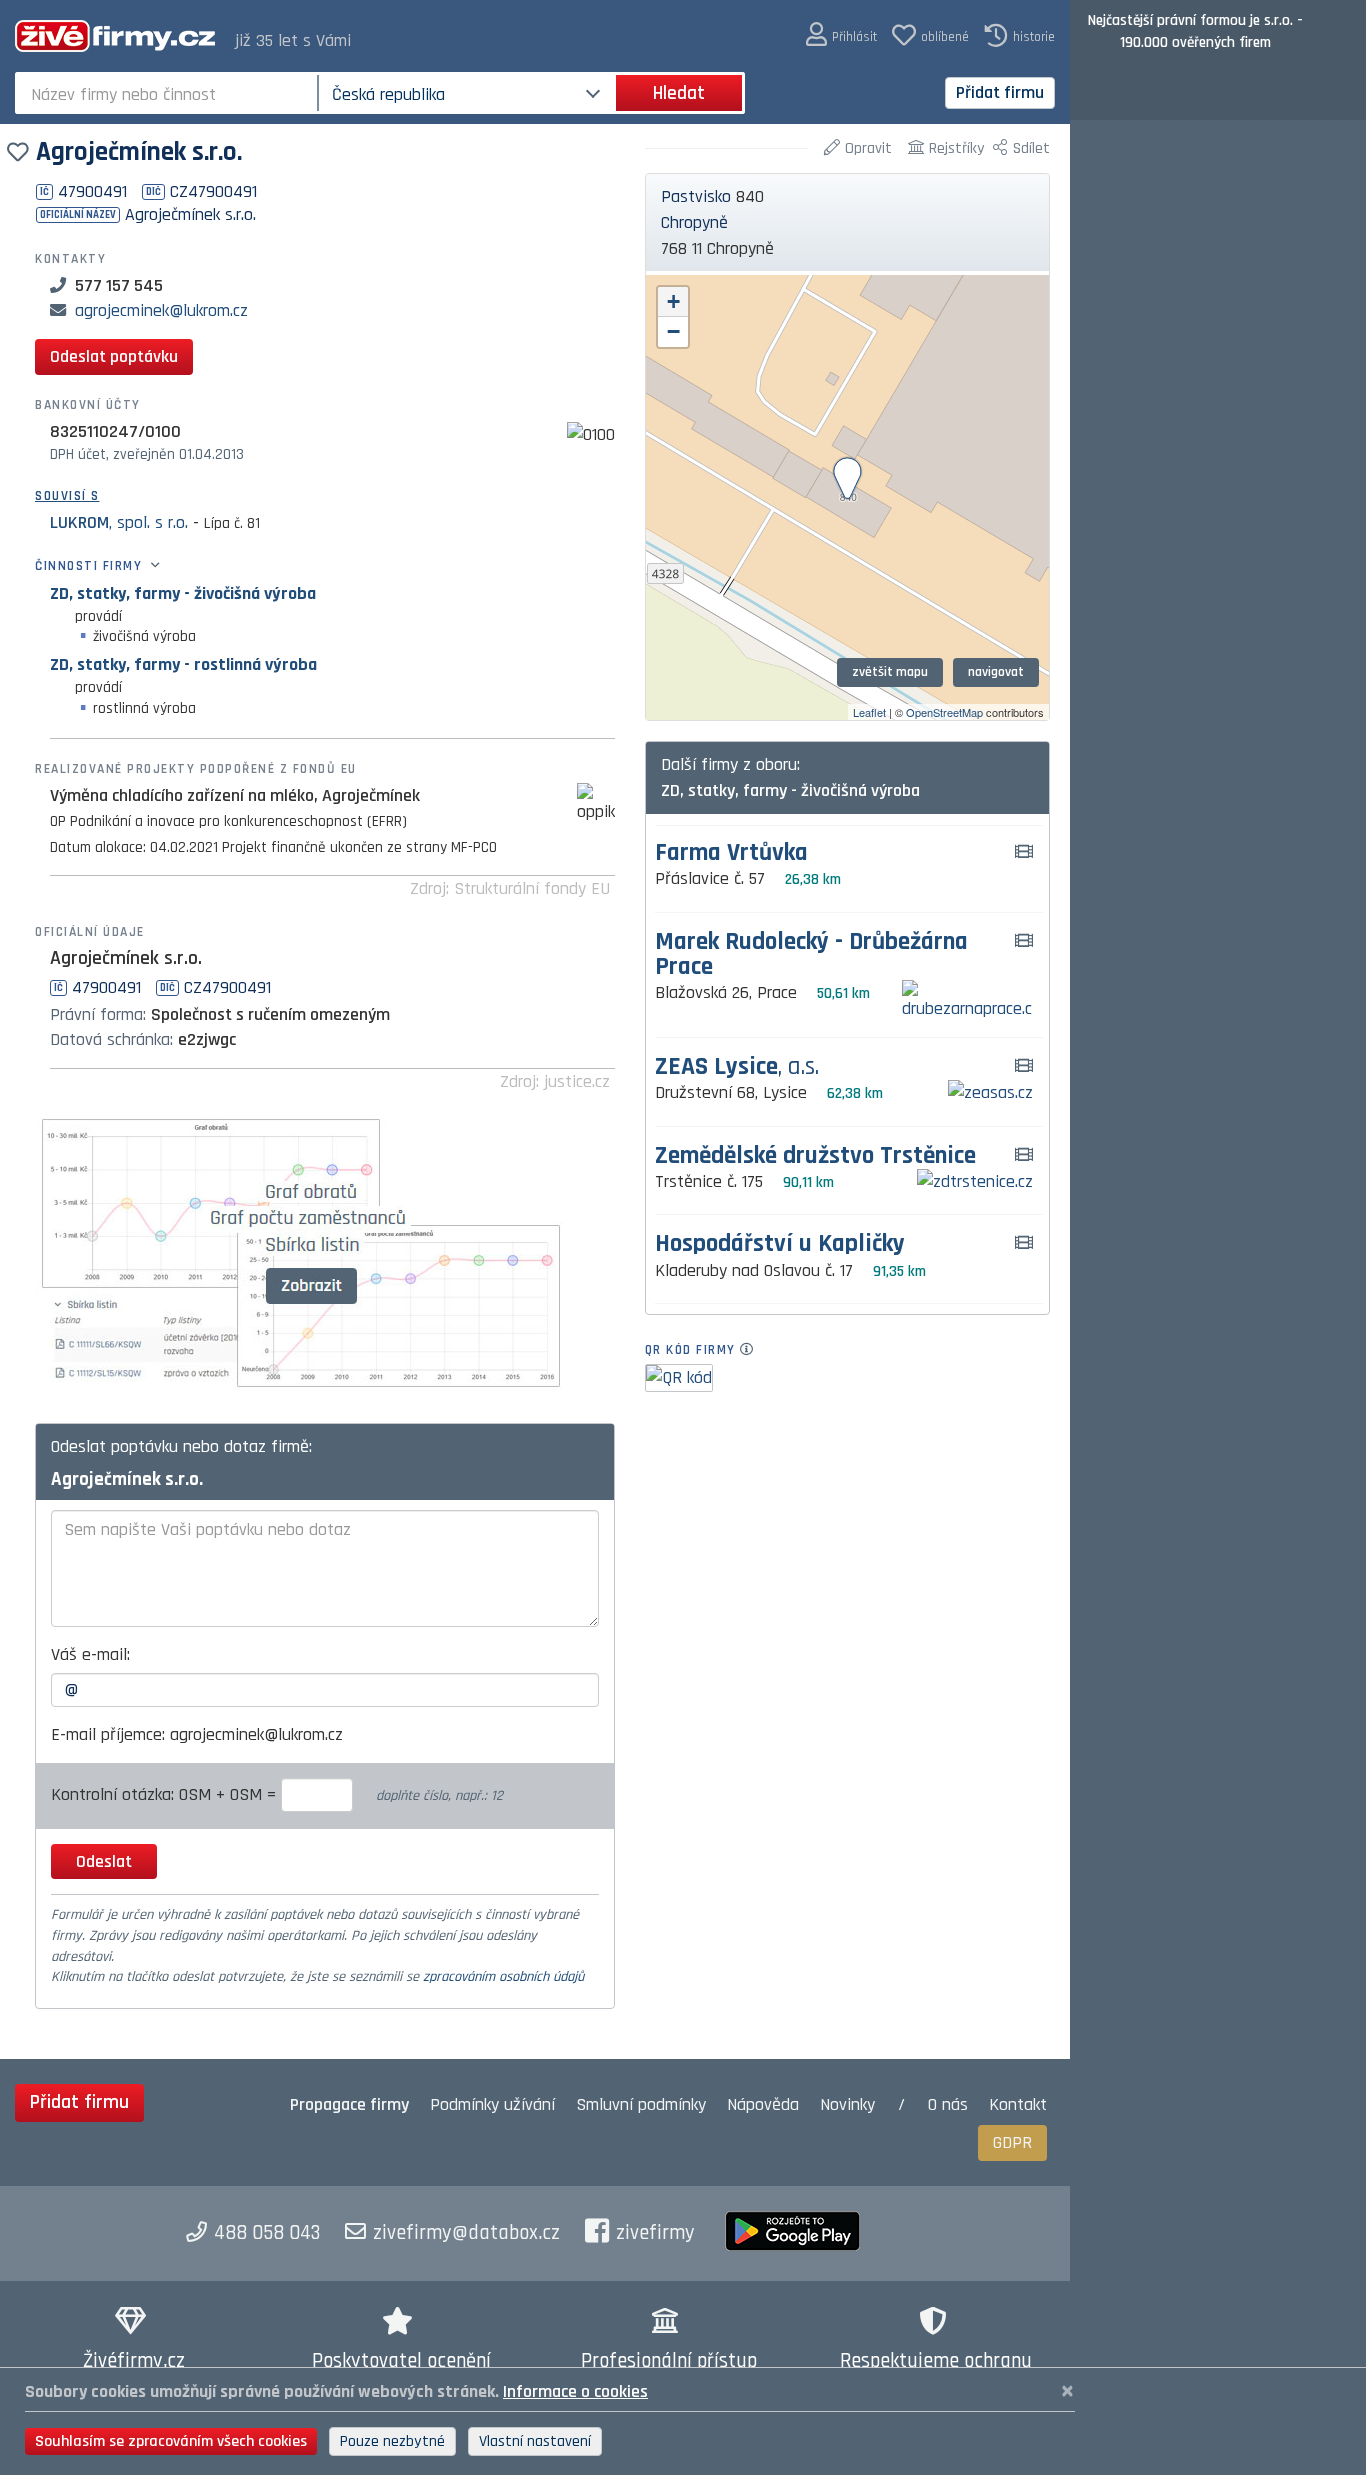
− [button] (673, 331)
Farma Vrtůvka (731, 853)
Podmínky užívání (492, 2104)
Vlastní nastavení (535, 2441)
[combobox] (168, 93)
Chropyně (694, 222)
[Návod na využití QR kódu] (752, 1350)
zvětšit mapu (890, 672)
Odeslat (104, 1861)
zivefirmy (655, 2233)
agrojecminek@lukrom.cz (161, 310)
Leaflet (869, 712)
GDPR (1012, 2142)
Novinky (847, 2104)
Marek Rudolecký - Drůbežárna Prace (811, 955)
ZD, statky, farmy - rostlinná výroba (183, 664)
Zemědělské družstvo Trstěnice (815, 1156)
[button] (841, 35)
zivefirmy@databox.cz (466, 2233)
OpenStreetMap (944, 712)
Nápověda (763, 2104)
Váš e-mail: (90, 1654)
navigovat (996, 672)
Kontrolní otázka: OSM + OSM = (166, 1794)
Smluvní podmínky (641, 2104)
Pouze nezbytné (392, 2441)
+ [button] (673, 301)
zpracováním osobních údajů (503, 1977)
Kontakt (1018, 2104)
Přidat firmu (1000, 92)
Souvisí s (67, 496)
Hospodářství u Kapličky (780, 1244)
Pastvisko (696, 196)
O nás (948, 2104)
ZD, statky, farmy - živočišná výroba (183, 593)
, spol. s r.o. (119, 522)
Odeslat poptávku (114, 356)
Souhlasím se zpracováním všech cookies (171, 2441)
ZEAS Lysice (737, 1067)
